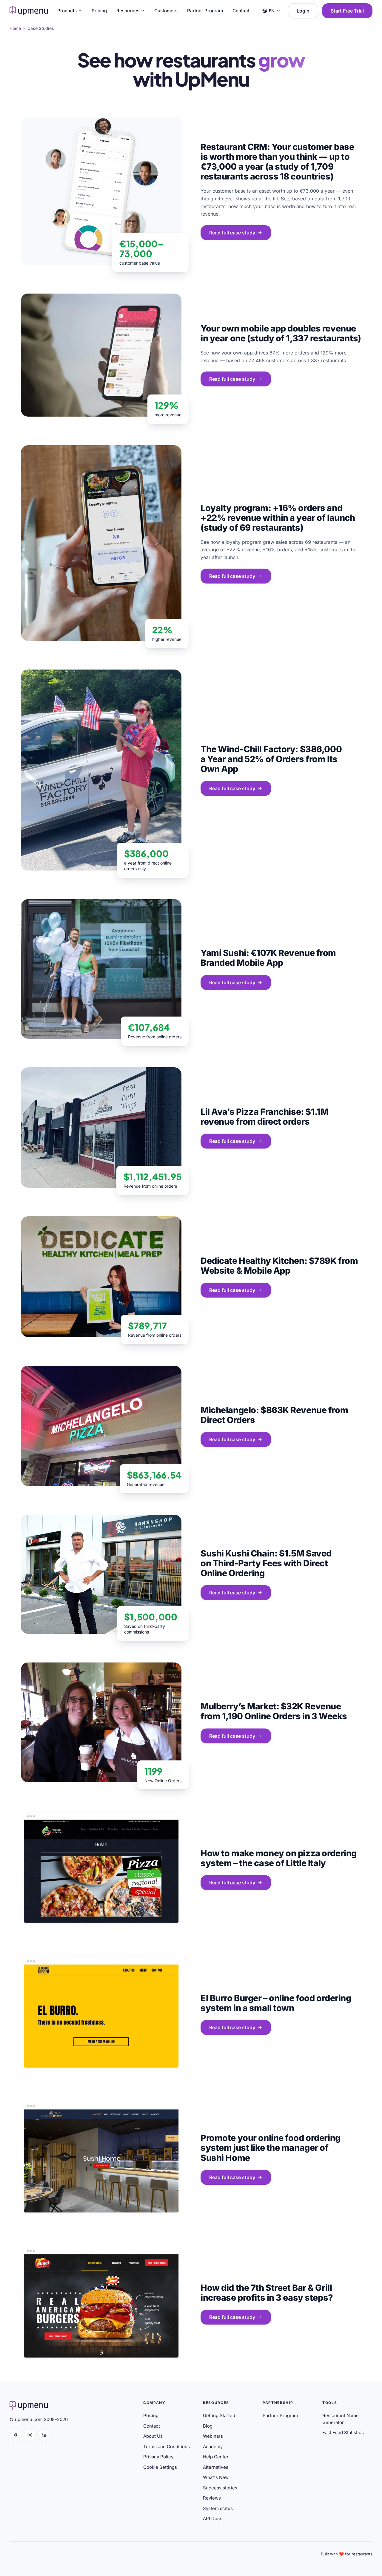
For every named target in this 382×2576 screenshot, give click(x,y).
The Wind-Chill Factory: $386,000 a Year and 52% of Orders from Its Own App (271, 759)
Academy (213, 2447)
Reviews (212, 2498)
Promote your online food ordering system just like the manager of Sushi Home (271, 2148)
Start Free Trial (347, 11)
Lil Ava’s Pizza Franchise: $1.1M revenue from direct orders (264, 1117)
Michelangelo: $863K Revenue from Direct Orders (274, 1415)
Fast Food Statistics (343, 2433)
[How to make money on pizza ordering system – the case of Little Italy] (101, 1869)
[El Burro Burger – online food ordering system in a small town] (101, 2014)
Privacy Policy (158, 2457)
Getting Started (219, 2415)
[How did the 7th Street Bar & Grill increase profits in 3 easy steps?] (101, 2303)
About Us (153, 2436)
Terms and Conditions (167, 2447)
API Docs (213, 2519)
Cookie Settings (160, 2467)
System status (218, 2508)
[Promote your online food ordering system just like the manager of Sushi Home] (101, 2159)
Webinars (213, 2436)
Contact (241, 11)
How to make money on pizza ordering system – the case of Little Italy (279, 1858)
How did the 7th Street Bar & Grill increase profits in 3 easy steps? (267, 2293)
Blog (208, 2426)
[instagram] (30, 2435)
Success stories (220, 2488)
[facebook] (16, 2435)
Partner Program (205, 11)
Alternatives (216, 2467)
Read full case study (232, 233)
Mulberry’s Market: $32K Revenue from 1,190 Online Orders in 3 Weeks (274, 1711)
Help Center (216, 2457)
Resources (128, 11)
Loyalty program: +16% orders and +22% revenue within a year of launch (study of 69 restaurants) (278, 518)
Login (303, 11)
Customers (166, 11)
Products (67, 11)
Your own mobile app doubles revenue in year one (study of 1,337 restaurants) (281, 333)
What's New (216, 2477)
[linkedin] (44, 2435)
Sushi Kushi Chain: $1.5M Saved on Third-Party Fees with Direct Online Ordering (266, 1563)
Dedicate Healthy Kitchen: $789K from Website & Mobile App (279, 1266)
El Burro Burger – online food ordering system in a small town (276, 2003)
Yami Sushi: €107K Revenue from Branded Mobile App (268, 958)
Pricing (99, 11)
